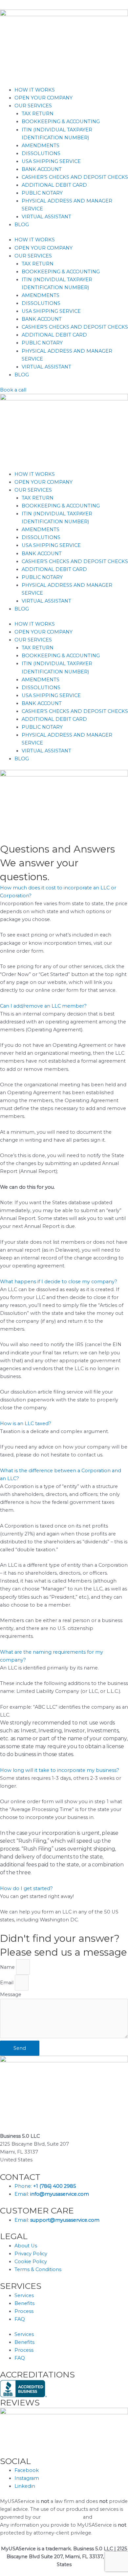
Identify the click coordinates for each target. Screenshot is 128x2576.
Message (11, 1994)
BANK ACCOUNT (42, 169)
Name (8, 1967)
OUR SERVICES (33, 106)
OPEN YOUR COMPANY (43, 98)
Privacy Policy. (110, 2517)
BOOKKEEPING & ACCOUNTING (61, 122)
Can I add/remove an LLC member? (43, 1006)
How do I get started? (26, 1888)
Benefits (24, 2303)
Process (24, 2311)
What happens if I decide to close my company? (59, 1282)
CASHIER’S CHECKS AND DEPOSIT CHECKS (75, 177)
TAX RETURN (38, 114)
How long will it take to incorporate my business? (60, 1770)
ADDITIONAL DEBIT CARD (54, 185)
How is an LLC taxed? (26, 1424)
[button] (64, 892)
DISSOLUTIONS (41, 153)
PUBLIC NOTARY (42, 193)
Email (7, 1983)
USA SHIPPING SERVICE (51, 161)
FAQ (20, 2319)
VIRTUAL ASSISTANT (46, 217)
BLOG (22, 225)
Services (24, 2295)
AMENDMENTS (41, 146)
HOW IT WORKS (35, 90)
